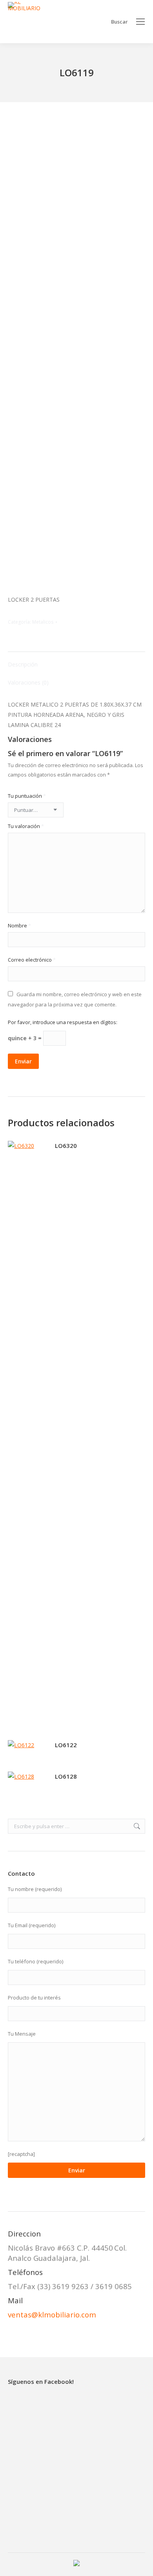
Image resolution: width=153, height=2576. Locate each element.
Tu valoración (26, 826)
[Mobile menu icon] (140, 22)
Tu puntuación (27, 796)
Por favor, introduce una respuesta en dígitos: (63, 1022)
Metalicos (43, 622)
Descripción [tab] (23, 664)
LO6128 (66, 1776)
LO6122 (66, 1745)
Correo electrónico (32, 960)
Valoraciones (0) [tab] (28, 682)
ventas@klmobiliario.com (52, 2314)
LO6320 (66, 1146)
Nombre (19, 925)
